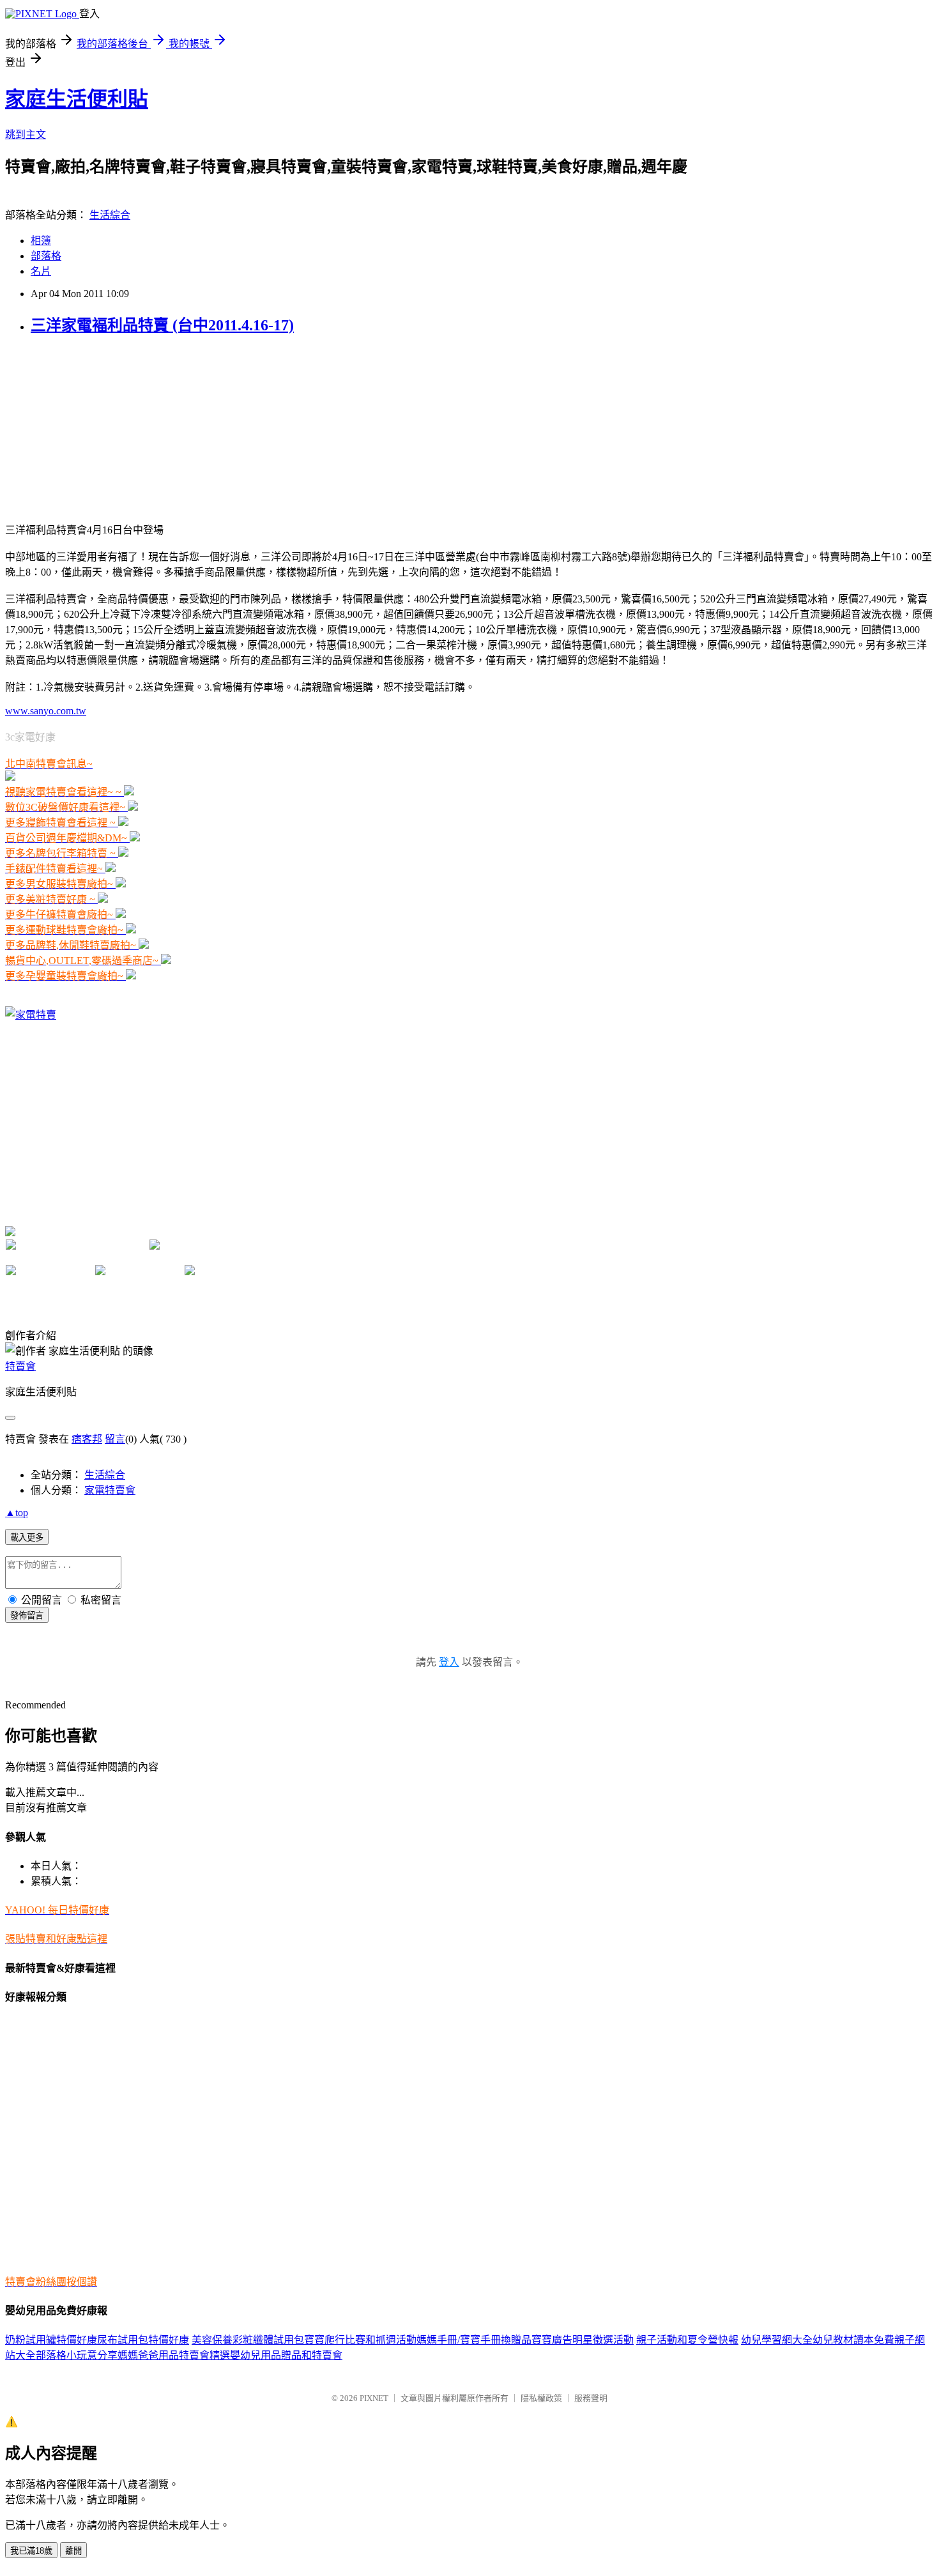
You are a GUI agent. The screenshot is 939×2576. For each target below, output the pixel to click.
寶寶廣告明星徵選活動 (583, 2340)
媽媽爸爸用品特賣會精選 (174, 2355)
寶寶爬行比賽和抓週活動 (360, 2340)
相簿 (41, 241)
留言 (115, 1439)
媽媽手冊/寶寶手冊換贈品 (474, 2340)
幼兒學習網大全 (777, 2340)
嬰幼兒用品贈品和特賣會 (286, 2355)
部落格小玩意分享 (77, 2355)
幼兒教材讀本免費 (853, 2340)
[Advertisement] (85, 427)
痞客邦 (87, 1439)
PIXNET (374, 2398)
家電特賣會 (110, 1490)
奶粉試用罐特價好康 (51, 2340)
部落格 (46, 256)
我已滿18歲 (31, 2551)
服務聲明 (591, 2398)
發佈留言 (27, 1615)
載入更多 (27, 1537)
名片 (41, 271)
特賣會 (20, 1366)
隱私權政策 (541, 2398)
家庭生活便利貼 (77, 99)
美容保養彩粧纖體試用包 (248, 2340)
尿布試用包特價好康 (143, 2340)
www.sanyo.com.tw (46, 711)
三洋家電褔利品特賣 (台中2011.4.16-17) (162, 325)
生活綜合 (110, 215)
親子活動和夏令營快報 (687, 2340)
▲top (17, 1513)
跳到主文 (26, 134)
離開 (73, 2551)
